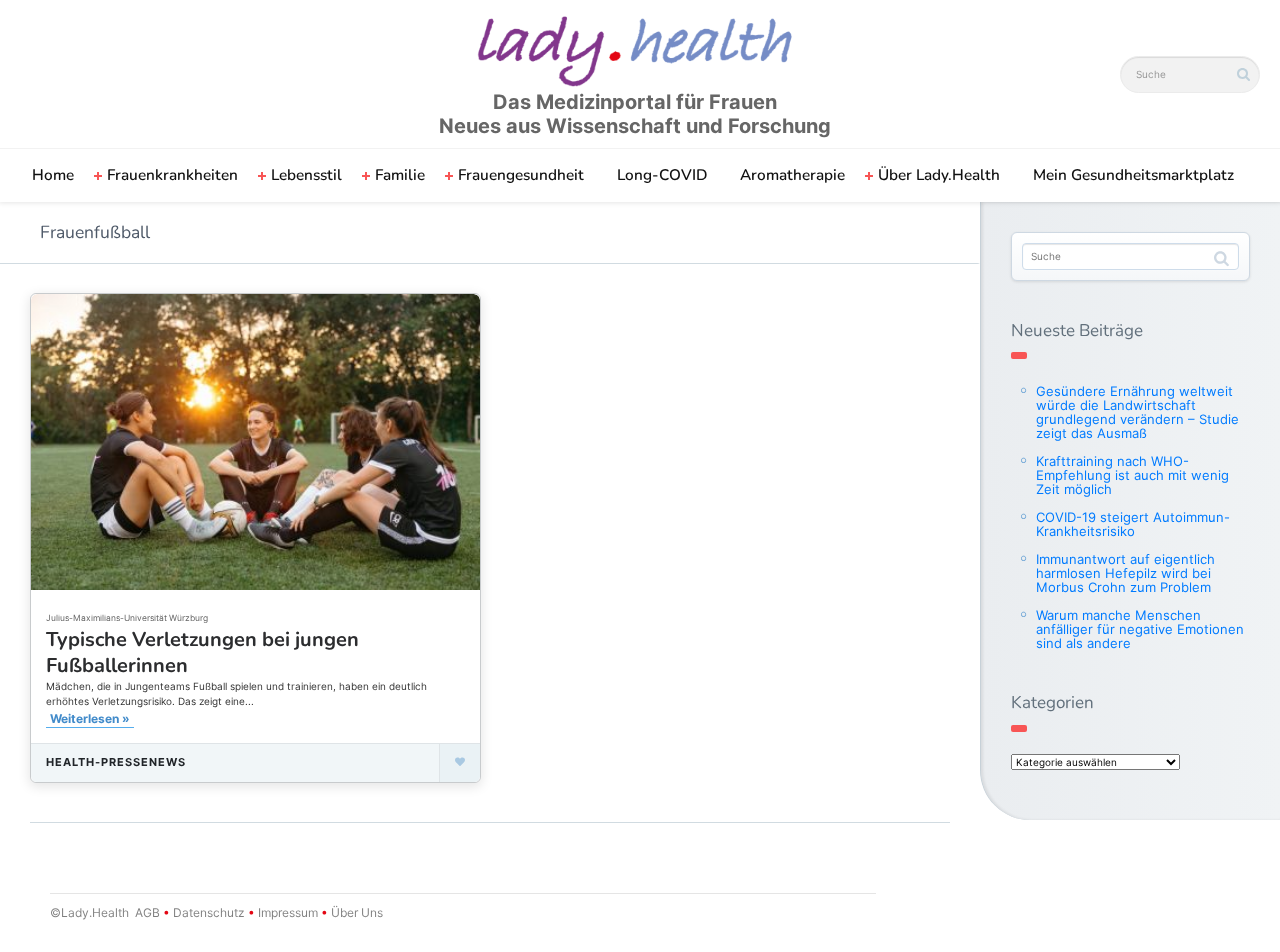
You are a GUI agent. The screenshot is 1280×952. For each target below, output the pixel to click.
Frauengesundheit (521, 175)
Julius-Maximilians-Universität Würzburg (127, 618)
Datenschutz (209, 912)
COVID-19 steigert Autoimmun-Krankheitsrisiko (1133, 524)
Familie (400, 175)
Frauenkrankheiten (172, 175)
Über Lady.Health (939, 175)
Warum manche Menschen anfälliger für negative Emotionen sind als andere (1140, 629)
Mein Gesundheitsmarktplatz (1133, 175)
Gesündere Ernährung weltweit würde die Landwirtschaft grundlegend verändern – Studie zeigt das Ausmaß (1137, 412)
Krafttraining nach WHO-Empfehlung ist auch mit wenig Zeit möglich (1132, 475)
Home (53, 175)
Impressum (288, 912)
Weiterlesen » (90, 718)
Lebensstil (306, 175)
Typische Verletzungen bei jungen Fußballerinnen (202, 652)
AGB (147, 912)
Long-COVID (662, 175)
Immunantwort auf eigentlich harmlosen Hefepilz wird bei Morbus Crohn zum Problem (1125, 573)
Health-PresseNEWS (116, 762)
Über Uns (355, 912)
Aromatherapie (792, 175)
